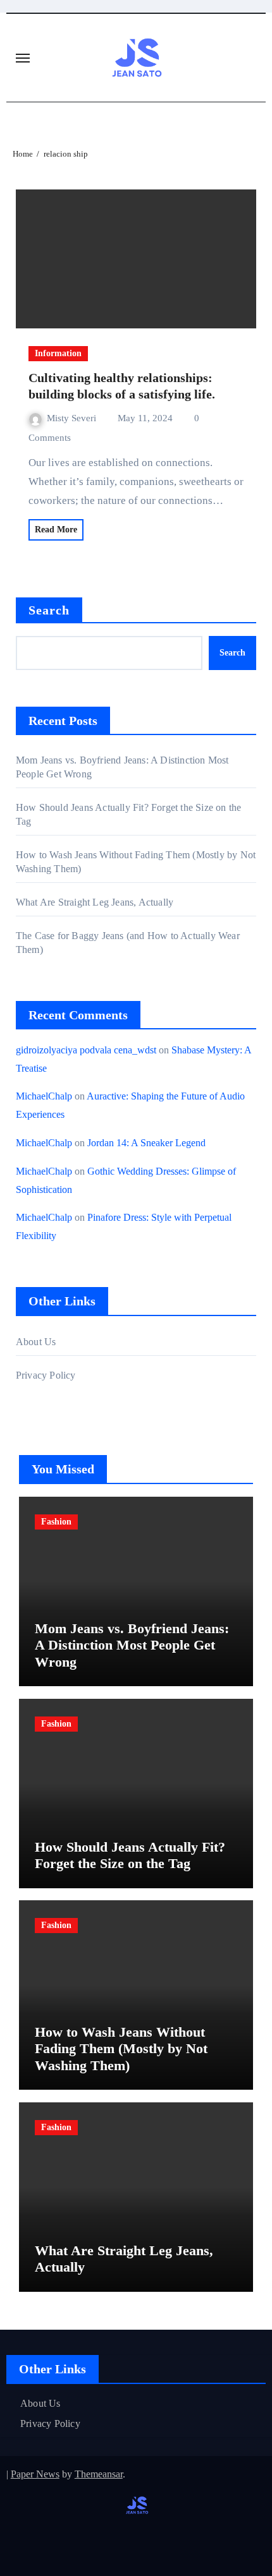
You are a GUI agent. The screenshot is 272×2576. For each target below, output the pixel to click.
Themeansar (99, 2474)
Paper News (35, 2474)
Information (58, 353)
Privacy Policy (46, 1375)
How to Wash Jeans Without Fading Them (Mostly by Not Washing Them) (121, 2049)
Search (49, 610)
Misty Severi (73, 418)
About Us (36, 1342)
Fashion (56, 1522)
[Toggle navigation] (23, 58)
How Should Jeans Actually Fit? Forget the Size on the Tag (130, 1855)
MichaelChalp (44, 1096)
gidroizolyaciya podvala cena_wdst (86, 1050)
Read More (56, 530)
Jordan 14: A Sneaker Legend (146, 1143)
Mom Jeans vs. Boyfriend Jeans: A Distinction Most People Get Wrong (132, 1645)
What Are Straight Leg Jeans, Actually (95, 902)
